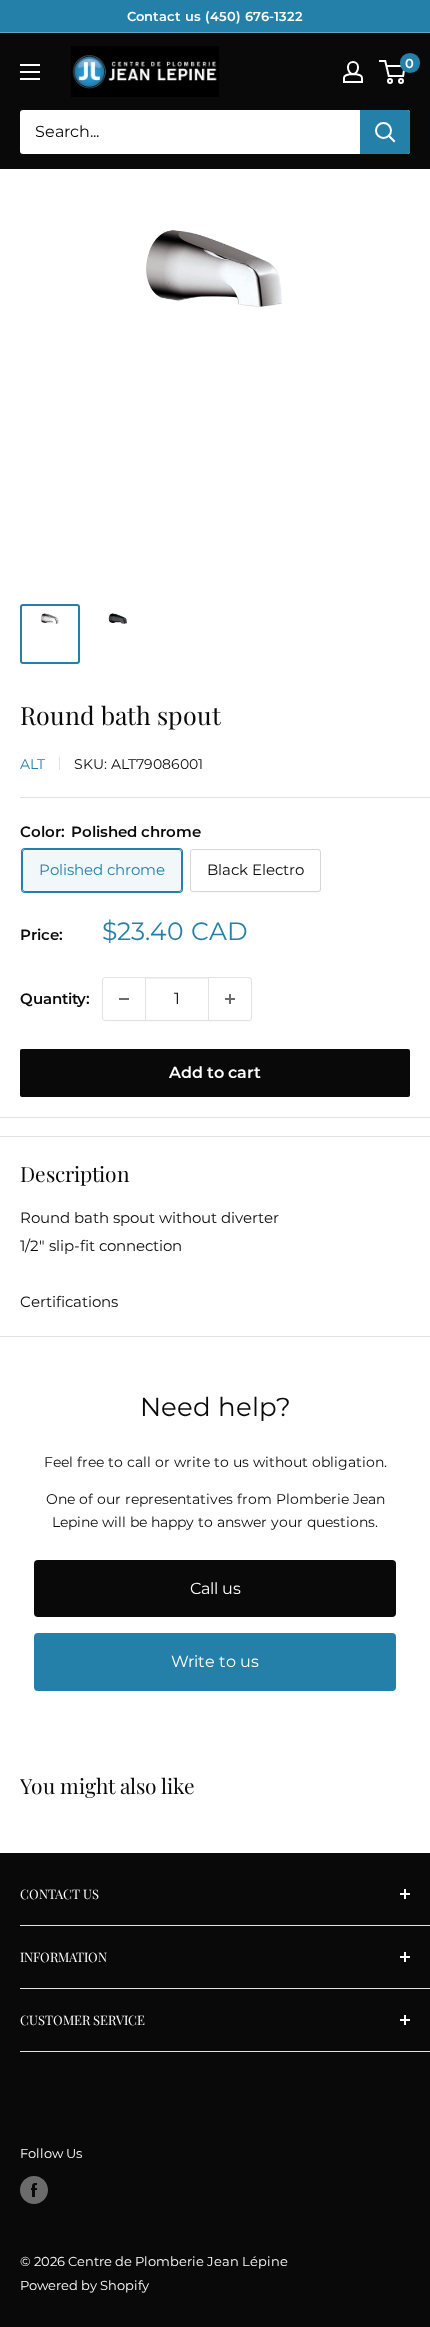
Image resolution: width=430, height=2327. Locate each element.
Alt (32, 764)
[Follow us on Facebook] (34, 2190)
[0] (393, 72)
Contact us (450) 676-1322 (215, 16)
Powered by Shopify (84, 2285)
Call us (215, 1588)
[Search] (385, 132)
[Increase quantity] (230, 999)
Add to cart (215, 1072)
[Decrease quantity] (124, 999)
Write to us (215, 1661)
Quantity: (55, 998)
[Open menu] (30, 72)
